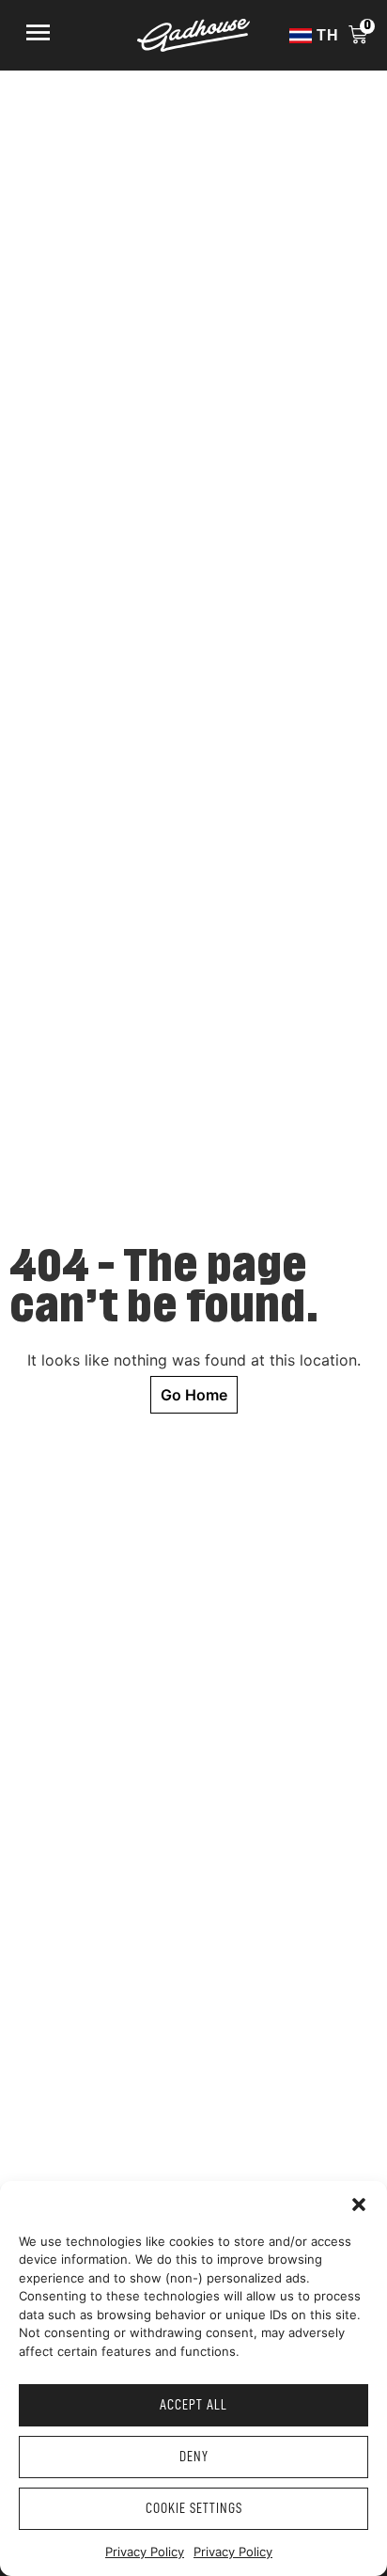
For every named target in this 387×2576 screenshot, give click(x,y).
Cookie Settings (194, 2509)
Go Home (194, 1395)
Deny (194, 2457)
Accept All (193, 2405)
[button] (359, 2205)
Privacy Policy (145, 2552)
